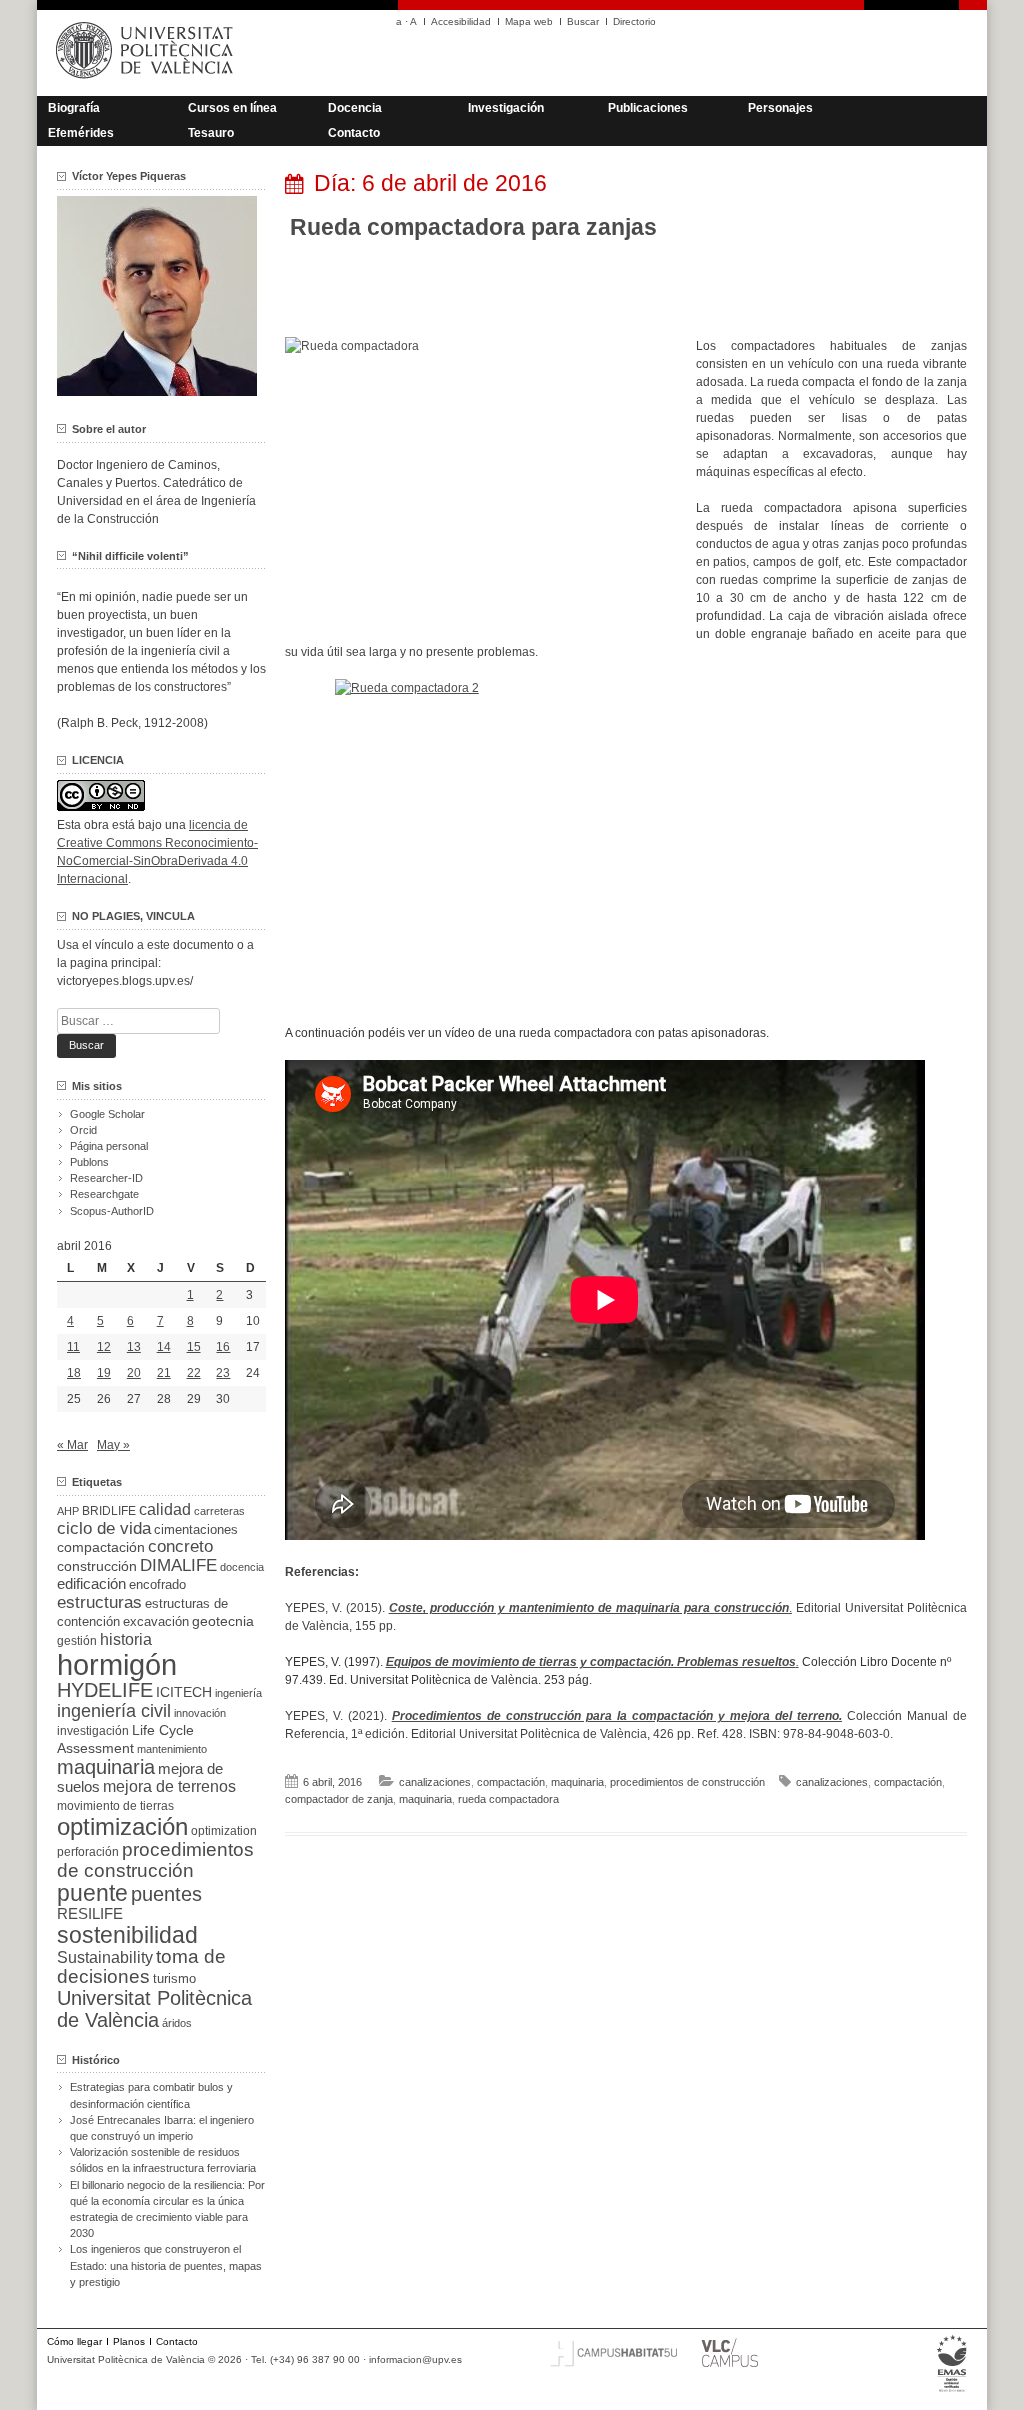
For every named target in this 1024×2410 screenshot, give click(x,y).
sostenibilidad (127, 1935)
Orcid (83, 1130)
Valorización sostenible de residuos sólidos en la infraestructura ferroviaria (163, 2160)
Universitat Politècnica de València (154, 2009)
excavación (156, 1621)
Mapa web (529, 21)
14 (164, 1347)
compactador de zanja (339, 1799)
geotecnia (223, 1621)
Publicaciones (648, 108)
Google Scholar (107, 1114)
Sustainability (105, 1957)
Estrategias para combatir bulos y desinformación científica (151, 2095)
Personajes (780, 108)
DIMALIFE (178, 1565)
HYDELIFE (105, 1690)
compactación (511, 1782)
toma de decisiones (141, 1966)
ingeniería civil (114, 1710)
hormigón (117, 1664)
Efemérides (81, 133)
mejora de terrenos (169, 1786)
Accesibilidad (461, 21)
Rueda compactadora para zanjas (473, 227)
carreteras (219, 1511)
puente (92, 1893)
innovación (200, 1713)
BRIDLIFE (109, 1510)
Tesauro (211, 133)
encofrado (157, 1584)
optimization (224, 1831)
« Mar (72, 1445)
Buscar (583, 21)
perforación (88, 1852)
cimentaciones (196, 1529)
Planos (129, 2341)
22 (194, 1373)
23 (223, 1373)
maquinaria (577, 1782)
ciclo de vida (104, 1528)
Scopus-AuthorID (112, 1211)
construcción (97, 1566)
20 (134, 1373)
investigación (93, 1731)
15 (194, 1347)
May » (113, 1445)
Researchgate (104, 1194)
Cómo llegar (74, 2341)
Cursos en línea (232, 108)
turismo (174, 1979)
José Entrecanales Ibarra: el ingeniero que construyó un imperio (162, 2128)
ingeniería (238, 1693)
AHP (68, 1511)
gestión (77, 1640)
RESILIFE (90, 1913)
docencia (242, 1567)
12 (104, 1347)
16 (223, 1347)
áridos (177, 2023)
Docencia (355, 108)
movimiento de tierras (115, 1806)
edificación (91, 1583)
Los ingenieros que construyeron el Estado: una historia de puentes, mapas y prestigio (166, 2265)
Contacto (354, 133)
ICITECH (184, 1692)
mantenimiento (172, 1749)
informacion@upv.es (415, 2359)
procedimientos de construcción (687, 1782)
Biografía (74, 108)
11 (73, 1347)
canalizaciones (435, 1782)
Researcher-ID (106, 1178)
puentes (166, 1894)
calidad (165, 1509)
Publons (89, 1162)
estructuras (99, 1602)
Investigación (506, 108)
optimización (122, 1826)
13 (134, 1347)
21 (164, 1373)
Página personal (109, 1146)
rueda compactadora (508, 1799)
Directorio (634, 21)
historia (126, 1639)
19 (104, 1373)
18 (74, 1373)
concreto (180, 1546)
